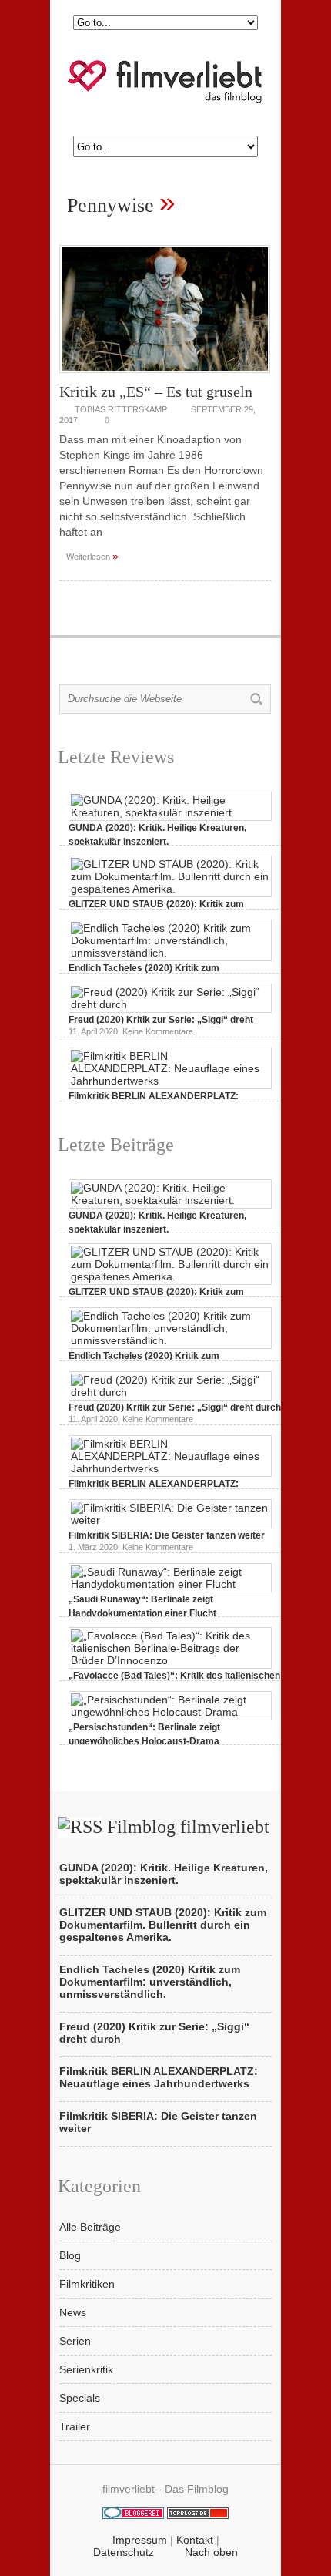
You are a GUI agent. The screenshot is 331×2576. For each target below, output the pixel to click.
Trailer (75, 2426)
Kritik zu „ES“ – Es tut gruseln (156, 392)
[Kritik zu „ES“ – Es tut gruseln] (165, 377)
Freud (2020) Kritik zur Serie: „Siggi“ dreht (161, 1020)
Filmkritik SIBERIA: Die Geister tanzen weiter (167, 1535)
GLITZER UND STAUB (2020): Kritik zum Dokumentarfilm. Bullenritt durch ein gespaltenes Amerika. (163, 1925)
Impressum (140, 2540)
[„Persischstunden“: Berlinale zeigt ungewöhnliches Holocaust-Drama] (170, 1712)
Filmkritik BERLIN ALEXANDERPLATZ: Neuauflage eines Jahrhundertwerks (159, 2077)
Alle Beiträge (90, 2227)
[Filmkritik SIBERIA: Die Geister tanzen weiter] (170, 1520)
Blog (70, 2255)
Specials (80, 2398)
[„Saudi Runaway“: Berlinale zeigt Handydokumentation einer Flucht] (170, 1584)
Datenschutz (124, 2552)
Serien (75, 2341)
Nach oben (211, 2552)
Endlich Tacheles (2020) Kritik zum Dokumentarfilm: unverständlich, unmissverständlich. (150, 1982)
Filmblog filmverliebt (188, 1827)
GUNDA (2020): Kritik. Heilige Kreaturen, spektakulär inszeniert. (164, 1874)
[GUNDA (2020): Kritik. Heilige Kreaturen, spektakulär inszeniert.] (170, 812)
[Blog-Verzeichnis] (133, 2515)
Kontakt (195, 2540)
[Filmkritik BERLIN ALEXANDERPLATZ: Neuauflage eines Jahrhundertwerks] (170, 1081)
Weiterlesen (92, 556)
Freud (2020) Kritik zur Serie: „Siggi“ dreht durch (175, 1407)
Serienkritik (86, 2369)
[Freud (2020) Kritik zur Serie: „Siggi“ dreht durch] (170, 1004)
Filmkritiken (87, 2284)
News (73, 2312)
